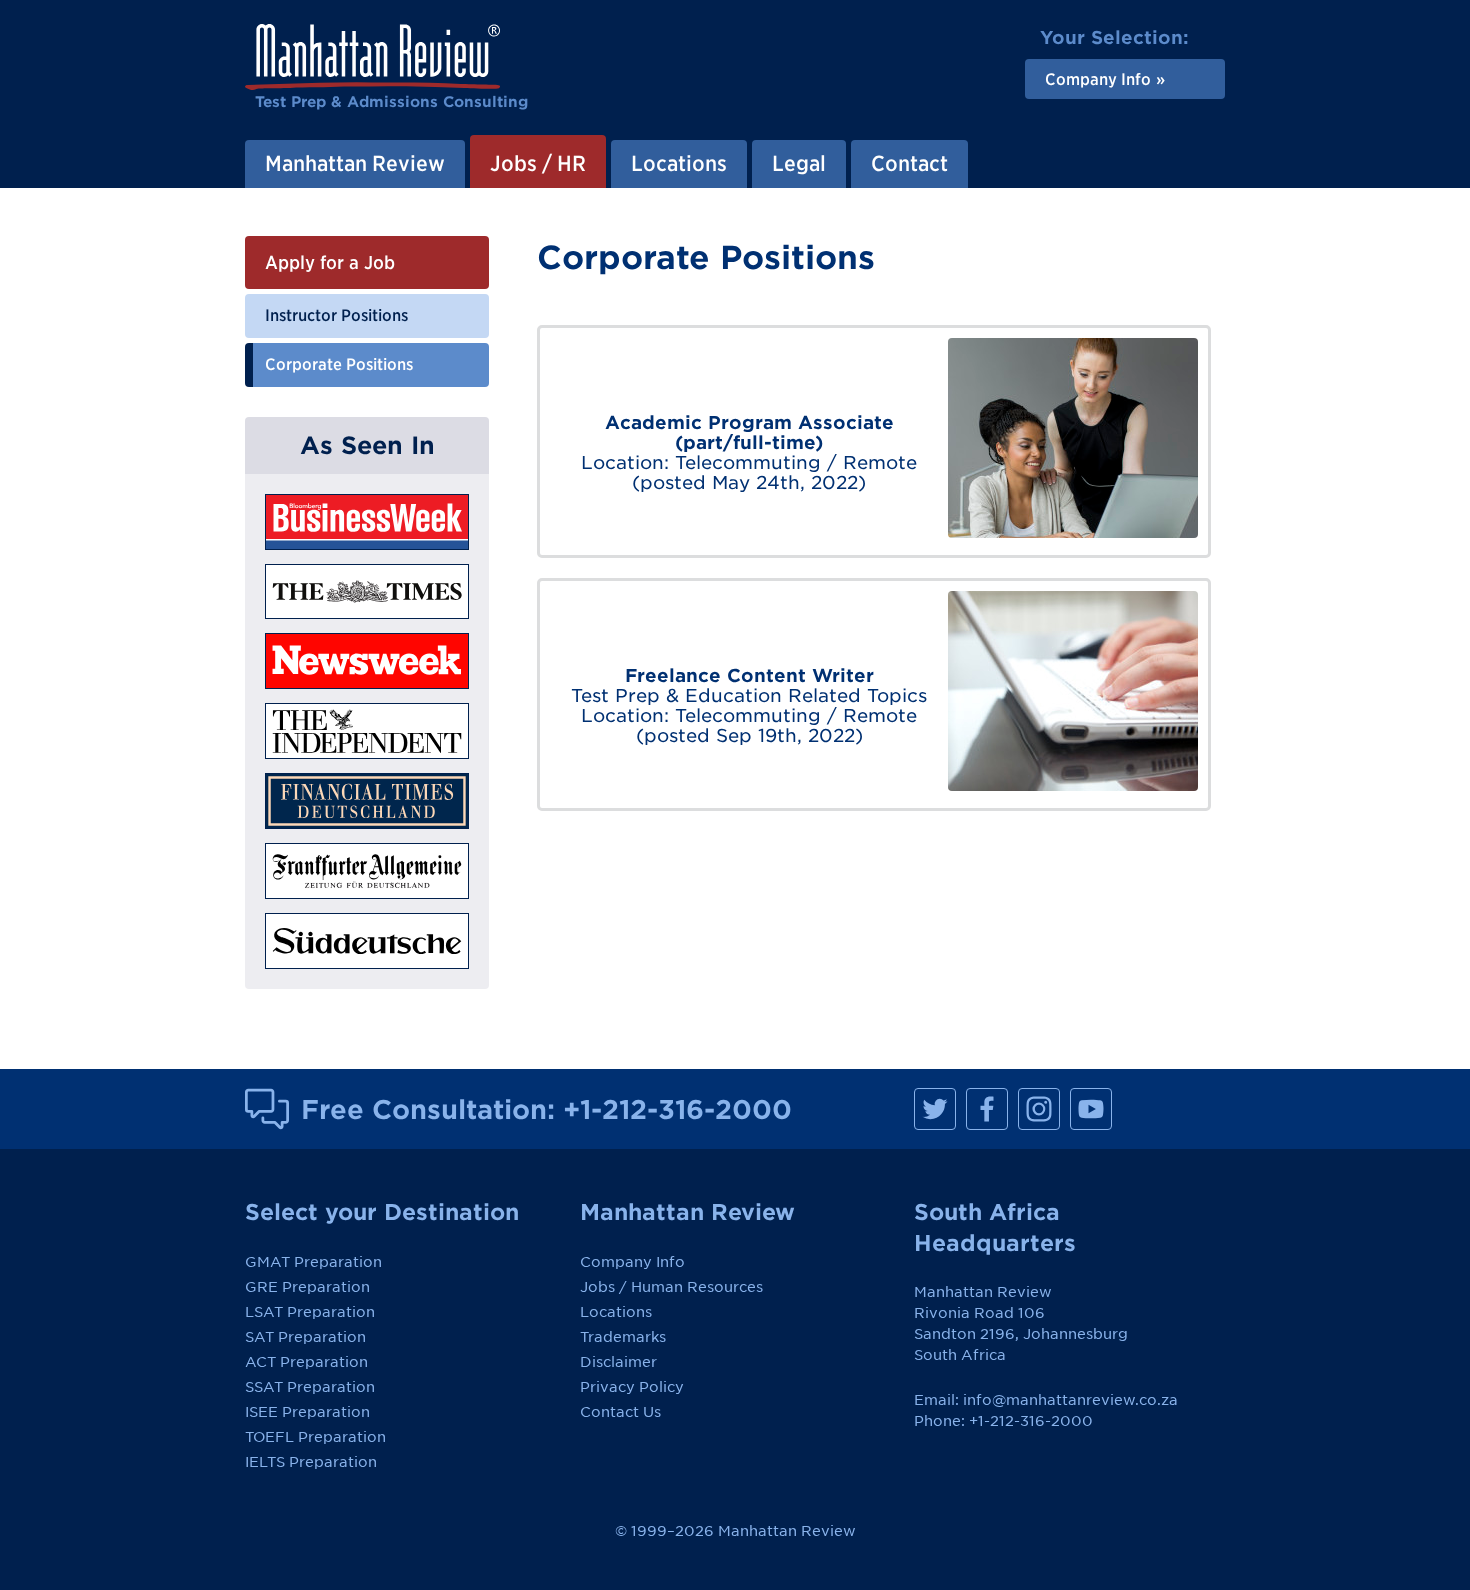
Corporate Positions (339, 364)
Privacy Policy (632, 1387)
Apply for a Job (330, 262)
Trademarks (623, 1337)
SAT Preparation (305, 1337)
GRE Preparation (307, 1287)
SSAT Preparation (310, 1387)
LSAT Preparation (310, 1312)
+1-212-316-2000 (677, 1109)
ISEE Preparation (307, 1412)
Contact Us (620, 1412)
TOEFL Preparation (315, 1437)
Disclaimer (618, 1362)
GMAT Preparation (313, 1262)
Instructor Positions (336, 315)
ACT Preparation (306, 1362)
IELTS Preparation (311, 1462)
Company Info (632, 1262)
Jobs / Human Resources (671, 1287)
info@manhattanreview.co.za (1070, 1400)
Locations (616, 1312)
